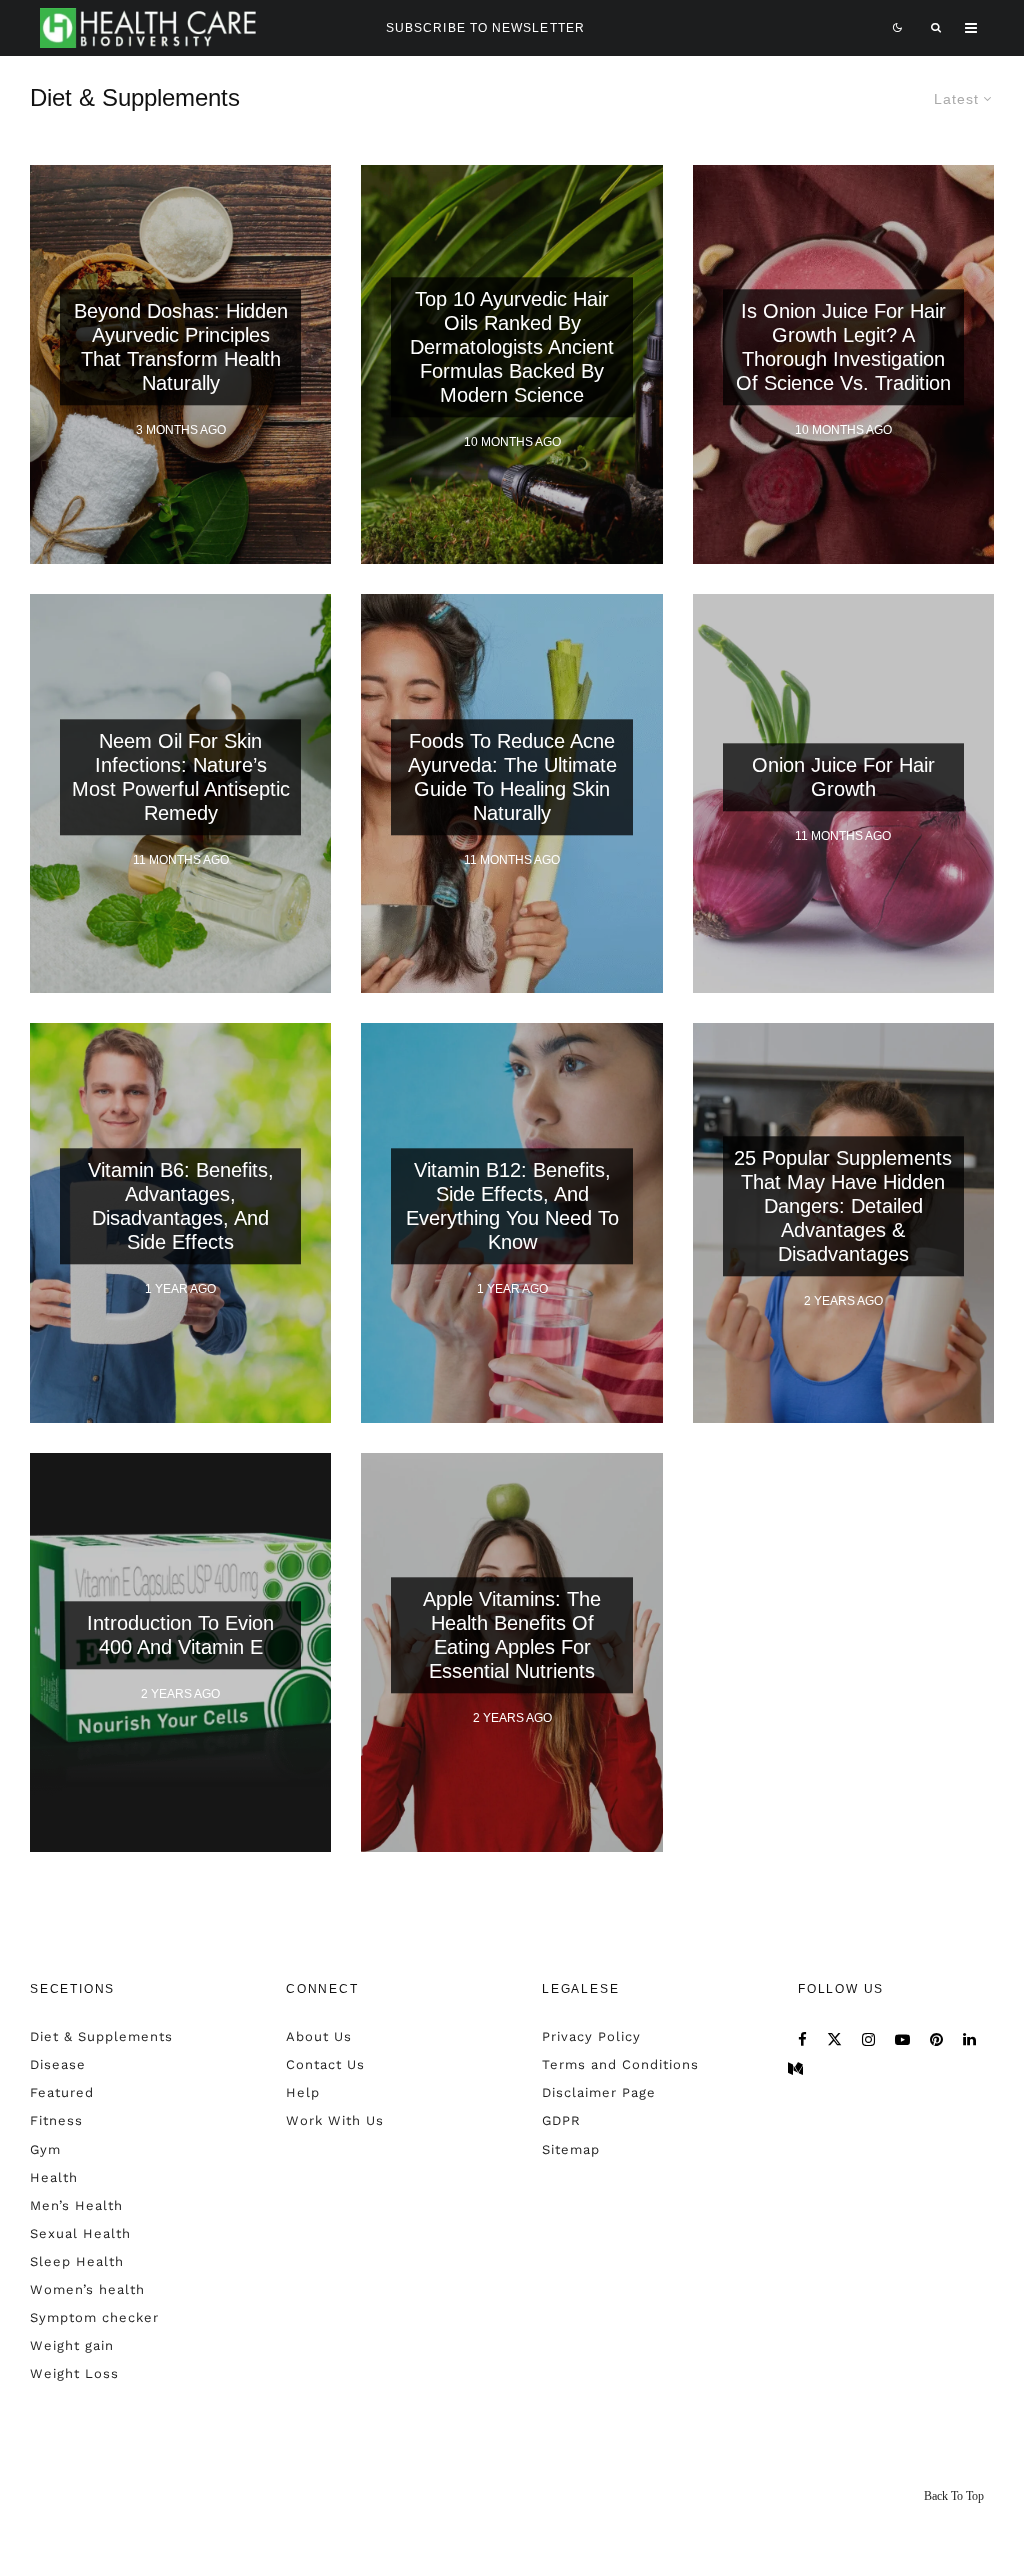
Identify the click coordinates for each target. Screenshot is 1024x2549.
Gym (45, 2149)
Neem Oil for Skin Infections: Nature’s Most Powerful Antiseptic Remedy (181, 777)
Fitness (56, 2120)
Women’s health (87, 2289)
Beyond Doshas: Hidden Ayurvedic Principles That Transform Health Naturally (181, 348)
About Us (319, 2036)
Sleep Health (77, 2261)
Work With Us (335, 2120)
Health (54, 2177)
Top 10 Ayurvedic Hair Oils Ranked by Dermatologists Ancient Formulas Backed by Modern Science (512, 348)
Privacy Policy (591, 2036)
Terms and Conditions (620, 2064)
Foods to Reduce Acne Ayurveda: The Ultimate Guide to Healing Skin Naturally (512, 777)
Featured (62, 2092)
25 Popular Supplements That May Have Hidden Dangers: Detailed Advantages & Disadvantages (843, 1206)
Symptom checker (94, 2317)
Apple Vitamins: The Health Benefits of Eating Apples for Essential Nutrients (512, 1635)
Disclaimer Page (599, 2092)
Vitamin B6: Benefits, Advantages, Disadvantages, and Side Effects (181, 1206)
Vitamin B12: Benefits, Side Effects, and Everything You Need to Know (512, 1206)
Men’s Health (76, 2205)
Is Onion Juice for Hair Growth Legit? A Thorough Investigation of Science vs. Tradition (843, 348)
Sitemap (571, 2149)
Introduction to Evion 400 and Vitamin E (180, 1635)
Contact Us (325, 2064)
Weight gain (72, 2345)
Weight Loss (74, 2373)
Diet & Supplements (101, 2036)
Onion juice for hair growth (843, 777)
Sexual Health (80, 2233)
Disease (58, 2064)
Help (303, 2092)
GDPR (561, 2120)
